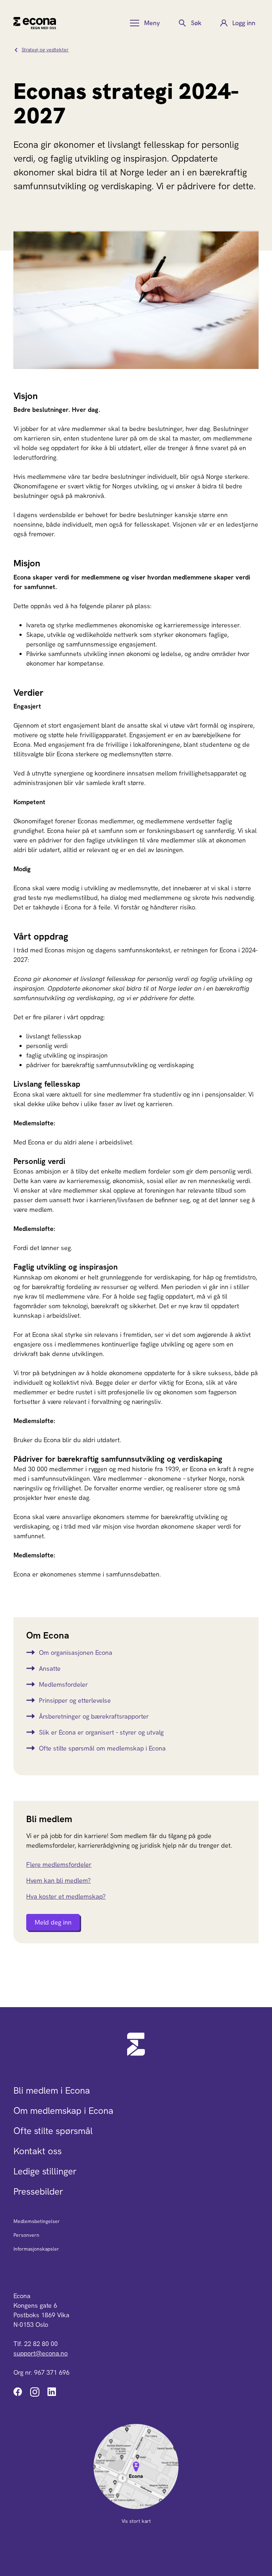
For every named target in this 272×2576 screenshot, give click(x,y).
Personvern (26, 2235)
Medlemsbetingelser (37, 2221)
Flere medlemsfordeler (59, 1864)
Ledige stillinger (45, 2171)
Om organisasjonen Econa (76, 1653)
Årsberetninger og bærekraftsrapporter (94, 1716)
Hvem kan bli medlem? (58, 1880)
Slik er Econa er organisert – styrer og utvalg (101, 1732)
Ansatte (50, 1668)
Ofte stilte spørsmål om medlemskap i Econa (102, 1748)
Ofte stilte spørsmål (53, 2131)
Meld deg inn (53, 1922)
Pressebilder (38, 2191)
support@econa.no (41, 2353)
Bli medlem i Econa (52, 2090)
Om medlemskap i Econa (63, 2111)
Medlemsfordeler (63, 1684)
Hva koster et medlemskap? (66, 1896)
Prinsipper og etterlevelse (75, 1700)
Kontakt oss (38, 2151)
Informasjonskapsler (36, 2249)
